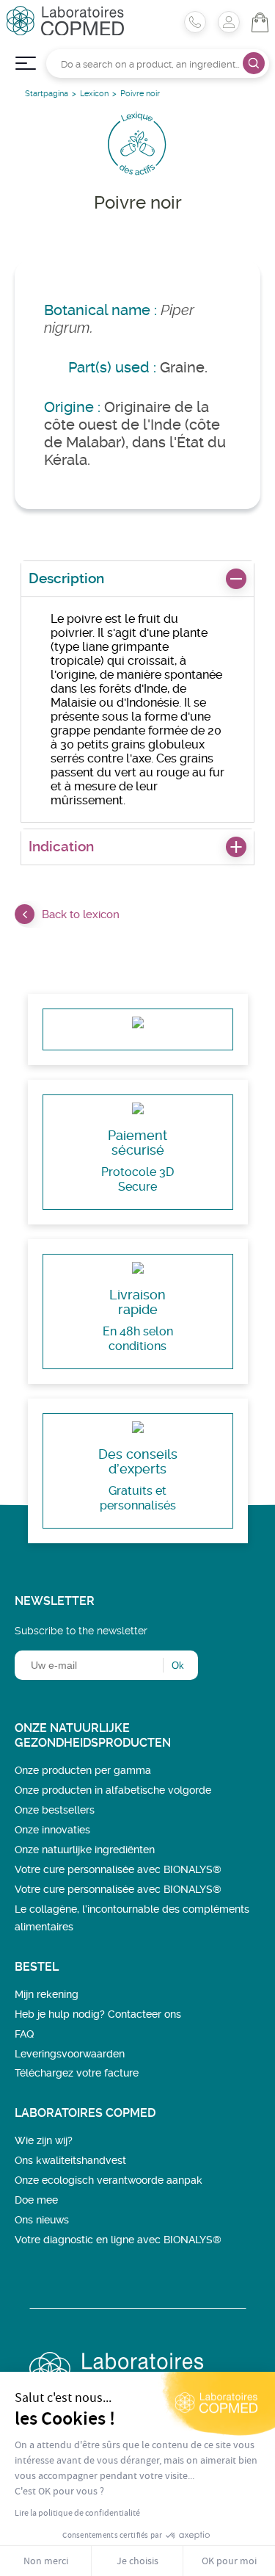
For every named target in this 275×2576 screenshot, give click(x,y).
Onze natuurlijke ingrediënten (85, 1850)
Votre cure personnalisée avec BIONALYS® (118, 1869)
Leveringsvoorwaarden (70, 2054)
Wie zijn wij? (44, 2140)
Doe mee (36, 2200)
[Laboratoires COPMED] (65, 31)
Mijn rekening (47, 1994)
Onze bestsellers (55, 1810)
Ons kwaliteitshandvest (70, 2160)
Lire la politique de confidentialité (77, 2513)
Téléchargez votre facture (77, 2073)
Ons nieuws (42, 2220)
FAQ (24, 2034)
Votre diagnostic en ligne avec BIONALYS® (118, 2240)
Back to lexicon (81, 914)
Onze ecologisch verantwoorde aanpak (109, 2180)
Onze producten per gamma (83, 1770)
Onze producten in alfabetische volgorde (113, 1790)
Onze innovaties (52, 1830)
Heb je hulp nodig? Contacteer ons (98, 2014)
